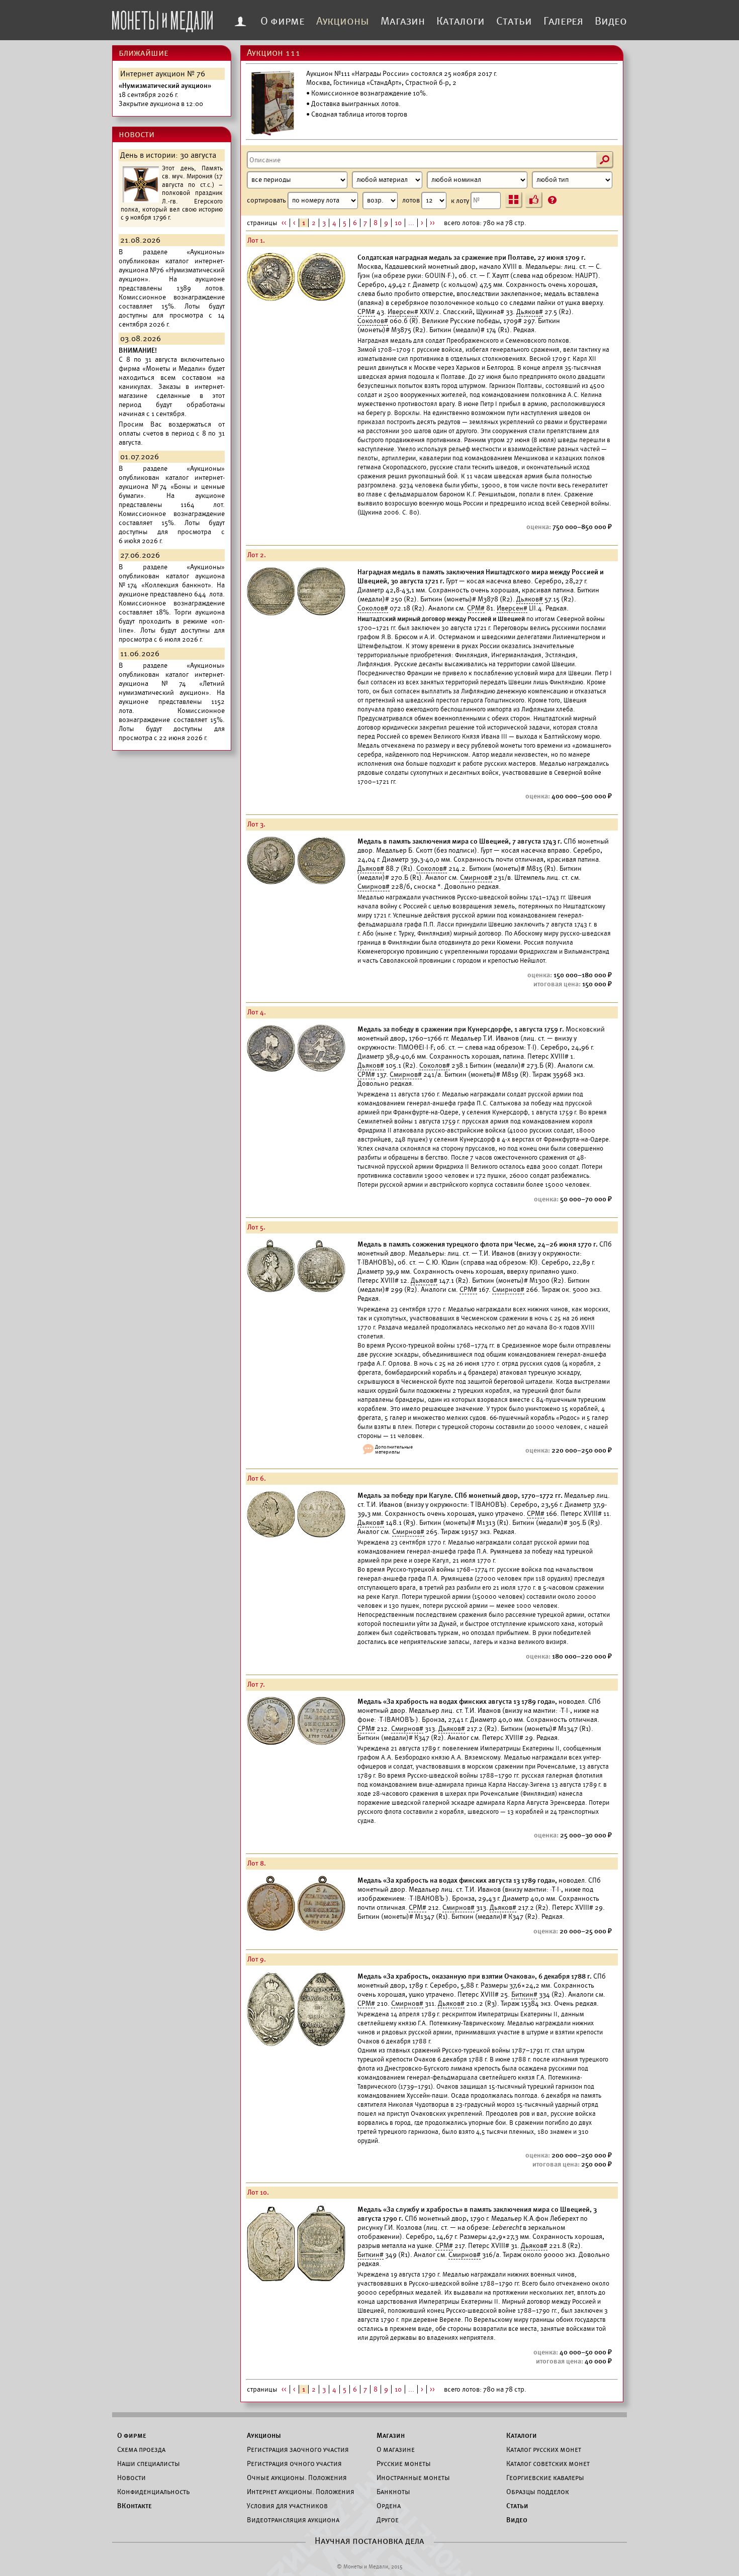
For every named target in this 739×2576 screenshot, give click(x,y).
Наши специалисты (149, 2463)
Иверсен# (403, 312)
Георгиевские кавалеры (545, 2478)
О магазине (396, 2449)
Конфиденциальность (153, 2492)
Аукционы (343, 21)
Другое (388, 2520)
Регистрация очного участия (294, 2463)
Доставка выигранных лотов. (356, 104)
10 (398, 223)
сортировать (267, 200)
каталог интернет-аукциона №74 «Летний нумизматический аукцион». (172, 684)
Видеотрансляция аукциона (293, 2520)
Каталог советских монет (548, 2463)
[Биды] (534, 200)
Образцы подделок (538, 2492)
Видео (611, 21)
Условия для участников (287, 2506)
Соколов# (373, 321)
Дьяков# (530, 312)
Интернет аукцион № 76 (163, 74)
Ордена (389, 2506)
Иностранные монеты (413, 2478)
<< (284, 223)
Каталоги (460, 21)
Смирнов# (476, 878)
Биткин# (524, 1994)
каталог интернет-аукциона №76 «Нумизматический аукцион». (172, 270)
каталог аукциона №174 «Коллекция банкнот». (172, 581)
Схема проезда (141, 2449)
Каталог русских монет (544, 2449)
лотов (412, 200)
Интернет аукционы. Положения (301, 2492)
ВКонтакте (134, 2506)
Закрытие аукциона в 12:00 (165, 95)
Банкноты (393, 2492)
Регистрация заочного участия (298, 2449)
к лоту (461, 200)
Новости (131, 2478)
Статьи (514, 21)
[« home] (162, 19)
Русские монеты (404, 2463)
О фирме (283, 21)
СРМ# (366, 312)
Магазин (403, 21)
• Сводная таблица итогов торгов (357, 114)
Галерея (563, 21)
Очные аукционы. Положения (297, 2478)
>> (432, 223)
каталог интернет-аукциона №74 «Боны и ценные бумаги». (172, 487)
